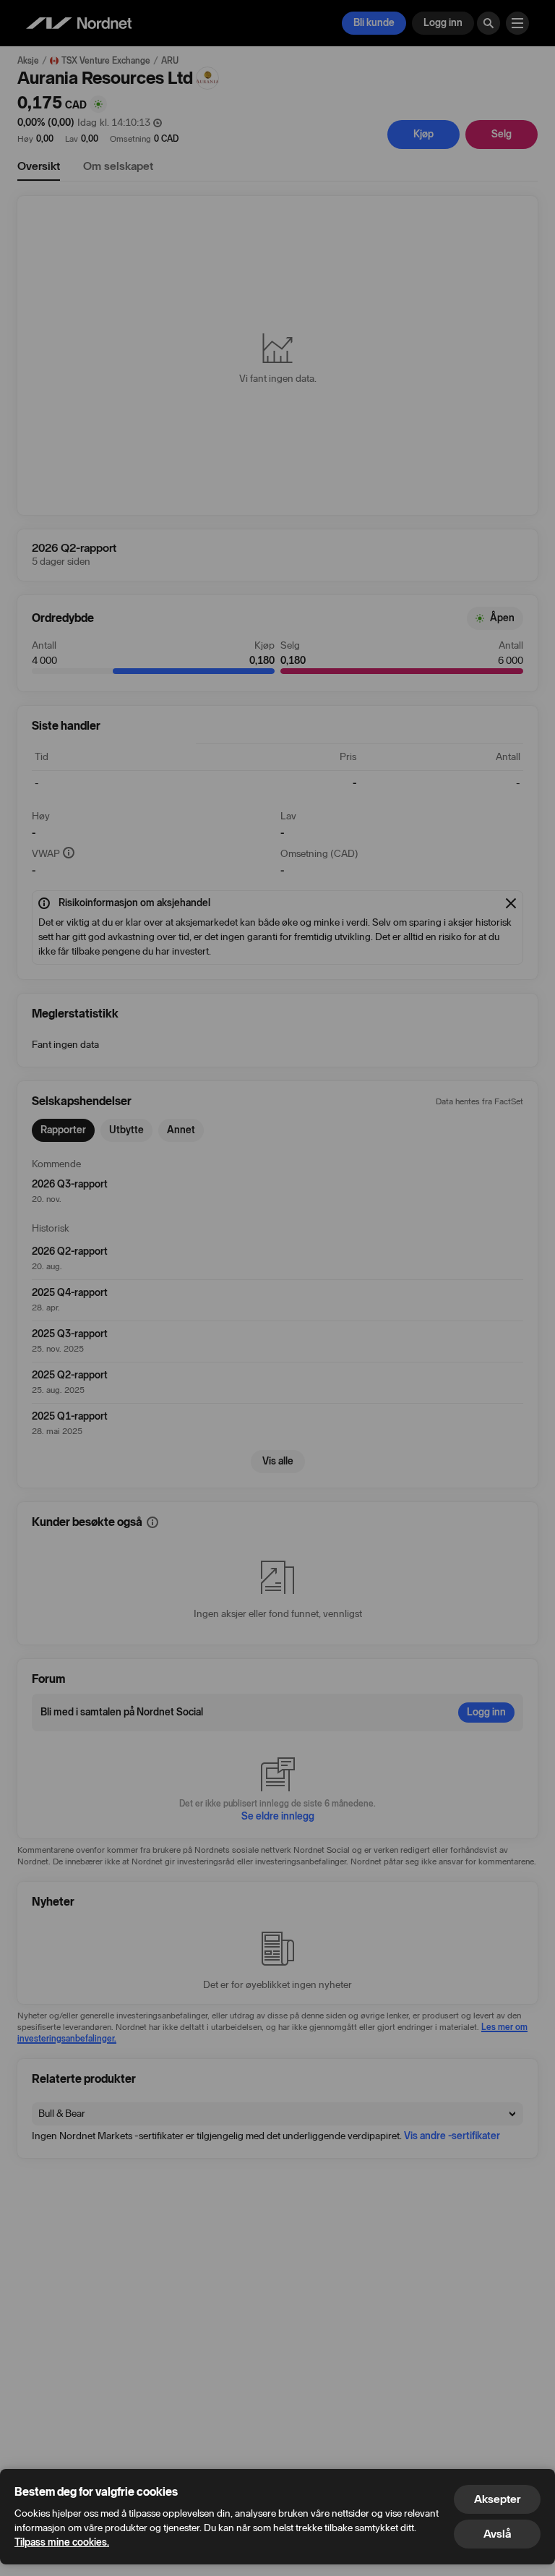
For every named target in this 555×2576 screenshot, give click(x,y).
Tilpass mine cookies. (62, 2542)
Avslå (497, 2534)
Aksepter (497, 2499)
